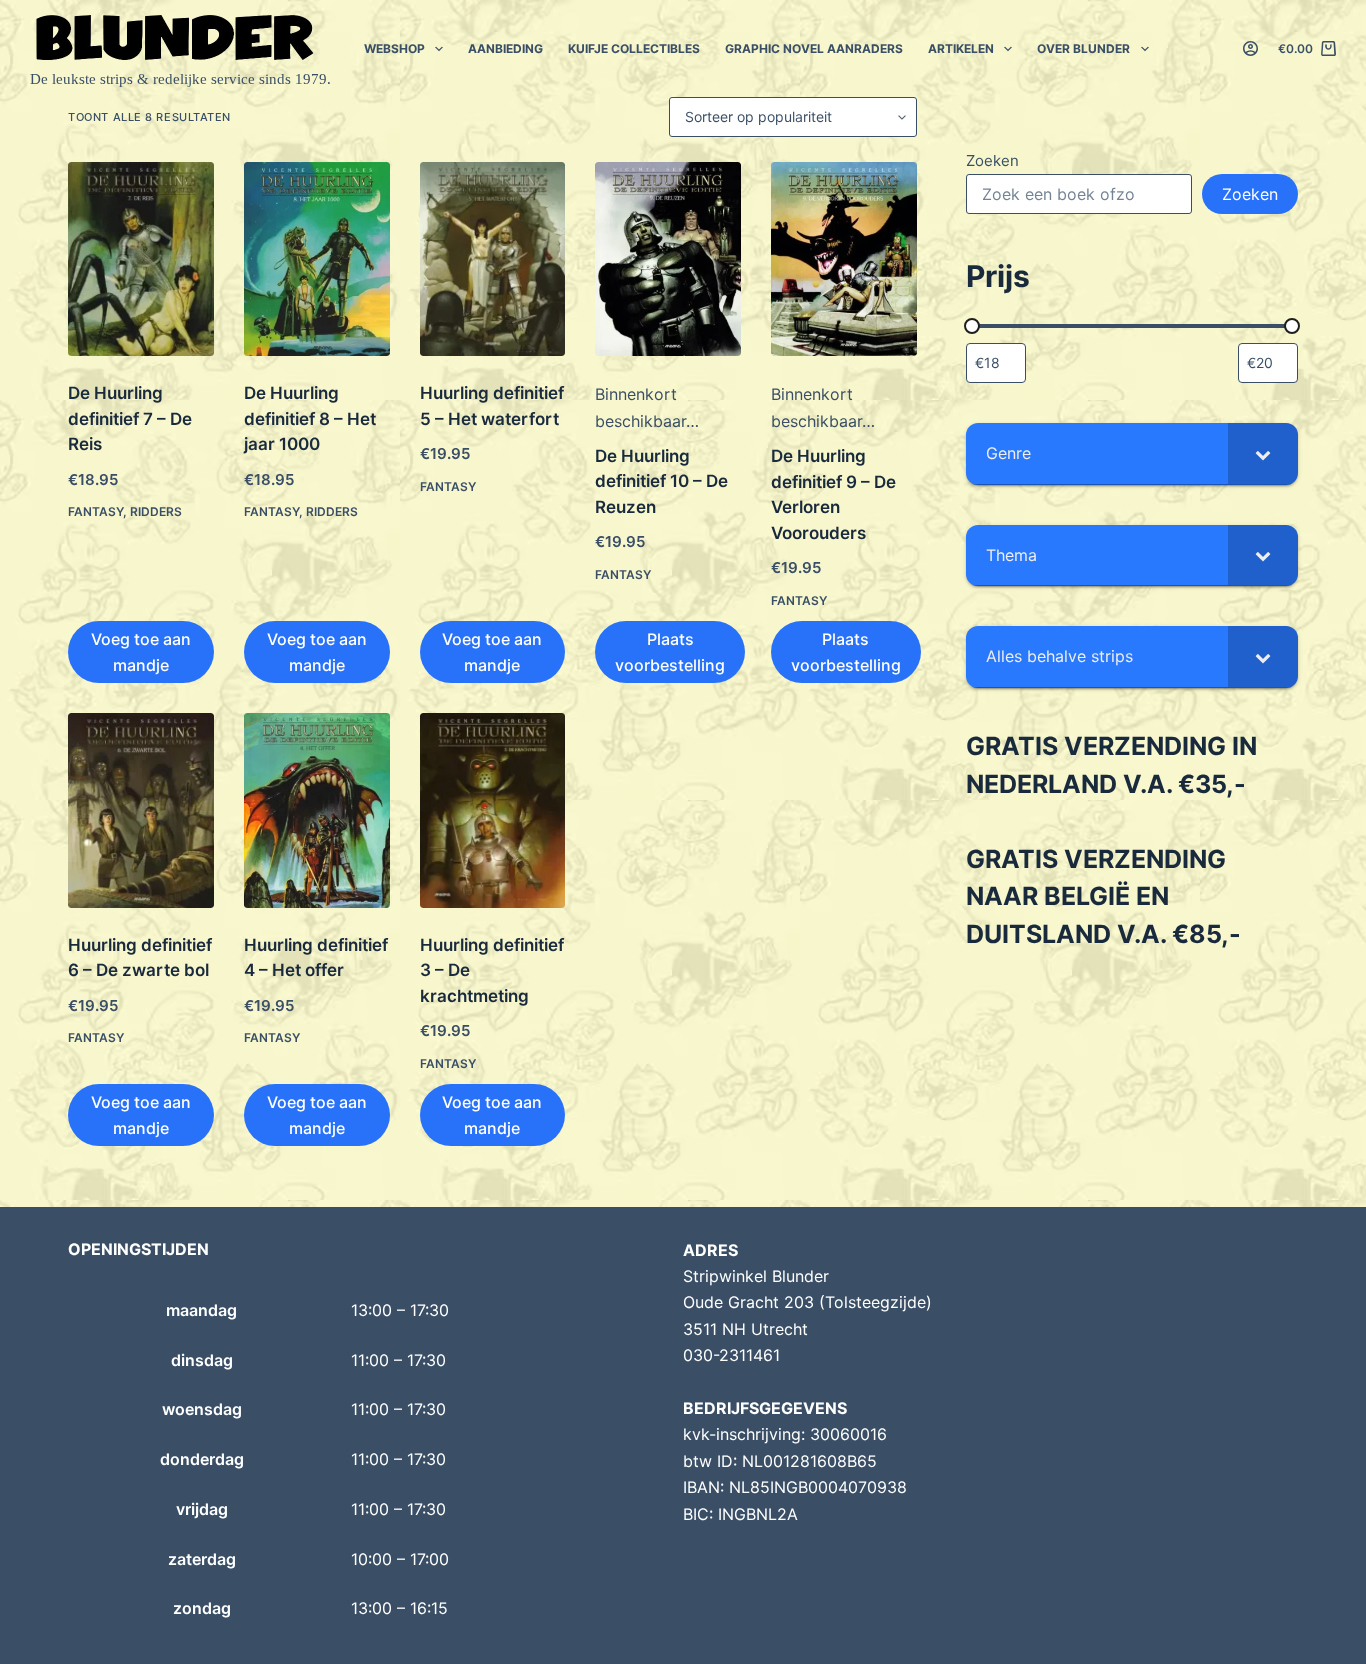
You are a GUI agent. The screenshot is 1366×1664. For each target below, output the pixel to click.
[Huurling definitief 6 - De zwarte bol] (141, 810)
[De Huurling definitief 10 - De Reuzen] (668, 259)
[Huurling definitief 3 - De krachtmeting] (493, 810)
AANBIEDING (505, 48)
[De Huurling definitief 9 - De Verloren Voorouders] (844, 259)
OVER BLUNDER (1083, 48)
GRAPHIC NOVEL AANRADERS (814, 48)
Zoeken (992, 160)
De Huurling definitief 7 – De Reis (130, 418)
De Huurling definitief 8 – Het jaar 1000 (310, 418)
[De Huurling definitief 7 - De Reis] (141, 259)
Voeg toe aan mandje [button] (141, 652)
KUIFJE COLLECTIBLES (634, 48)
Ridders (156, 511)
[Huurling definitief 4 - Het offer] (317, 810)
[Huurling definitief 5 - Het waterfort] (493, 259)
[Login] (1250, 48)
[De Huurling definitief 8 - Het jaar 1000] (317, 259)
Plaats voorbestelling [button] (670, 652)
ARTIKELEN (961, 48)
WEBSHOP (394, 48)
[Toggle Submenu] (1263, 453)
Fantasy (95, 511)
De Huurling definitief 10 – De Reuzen (661, 481)
